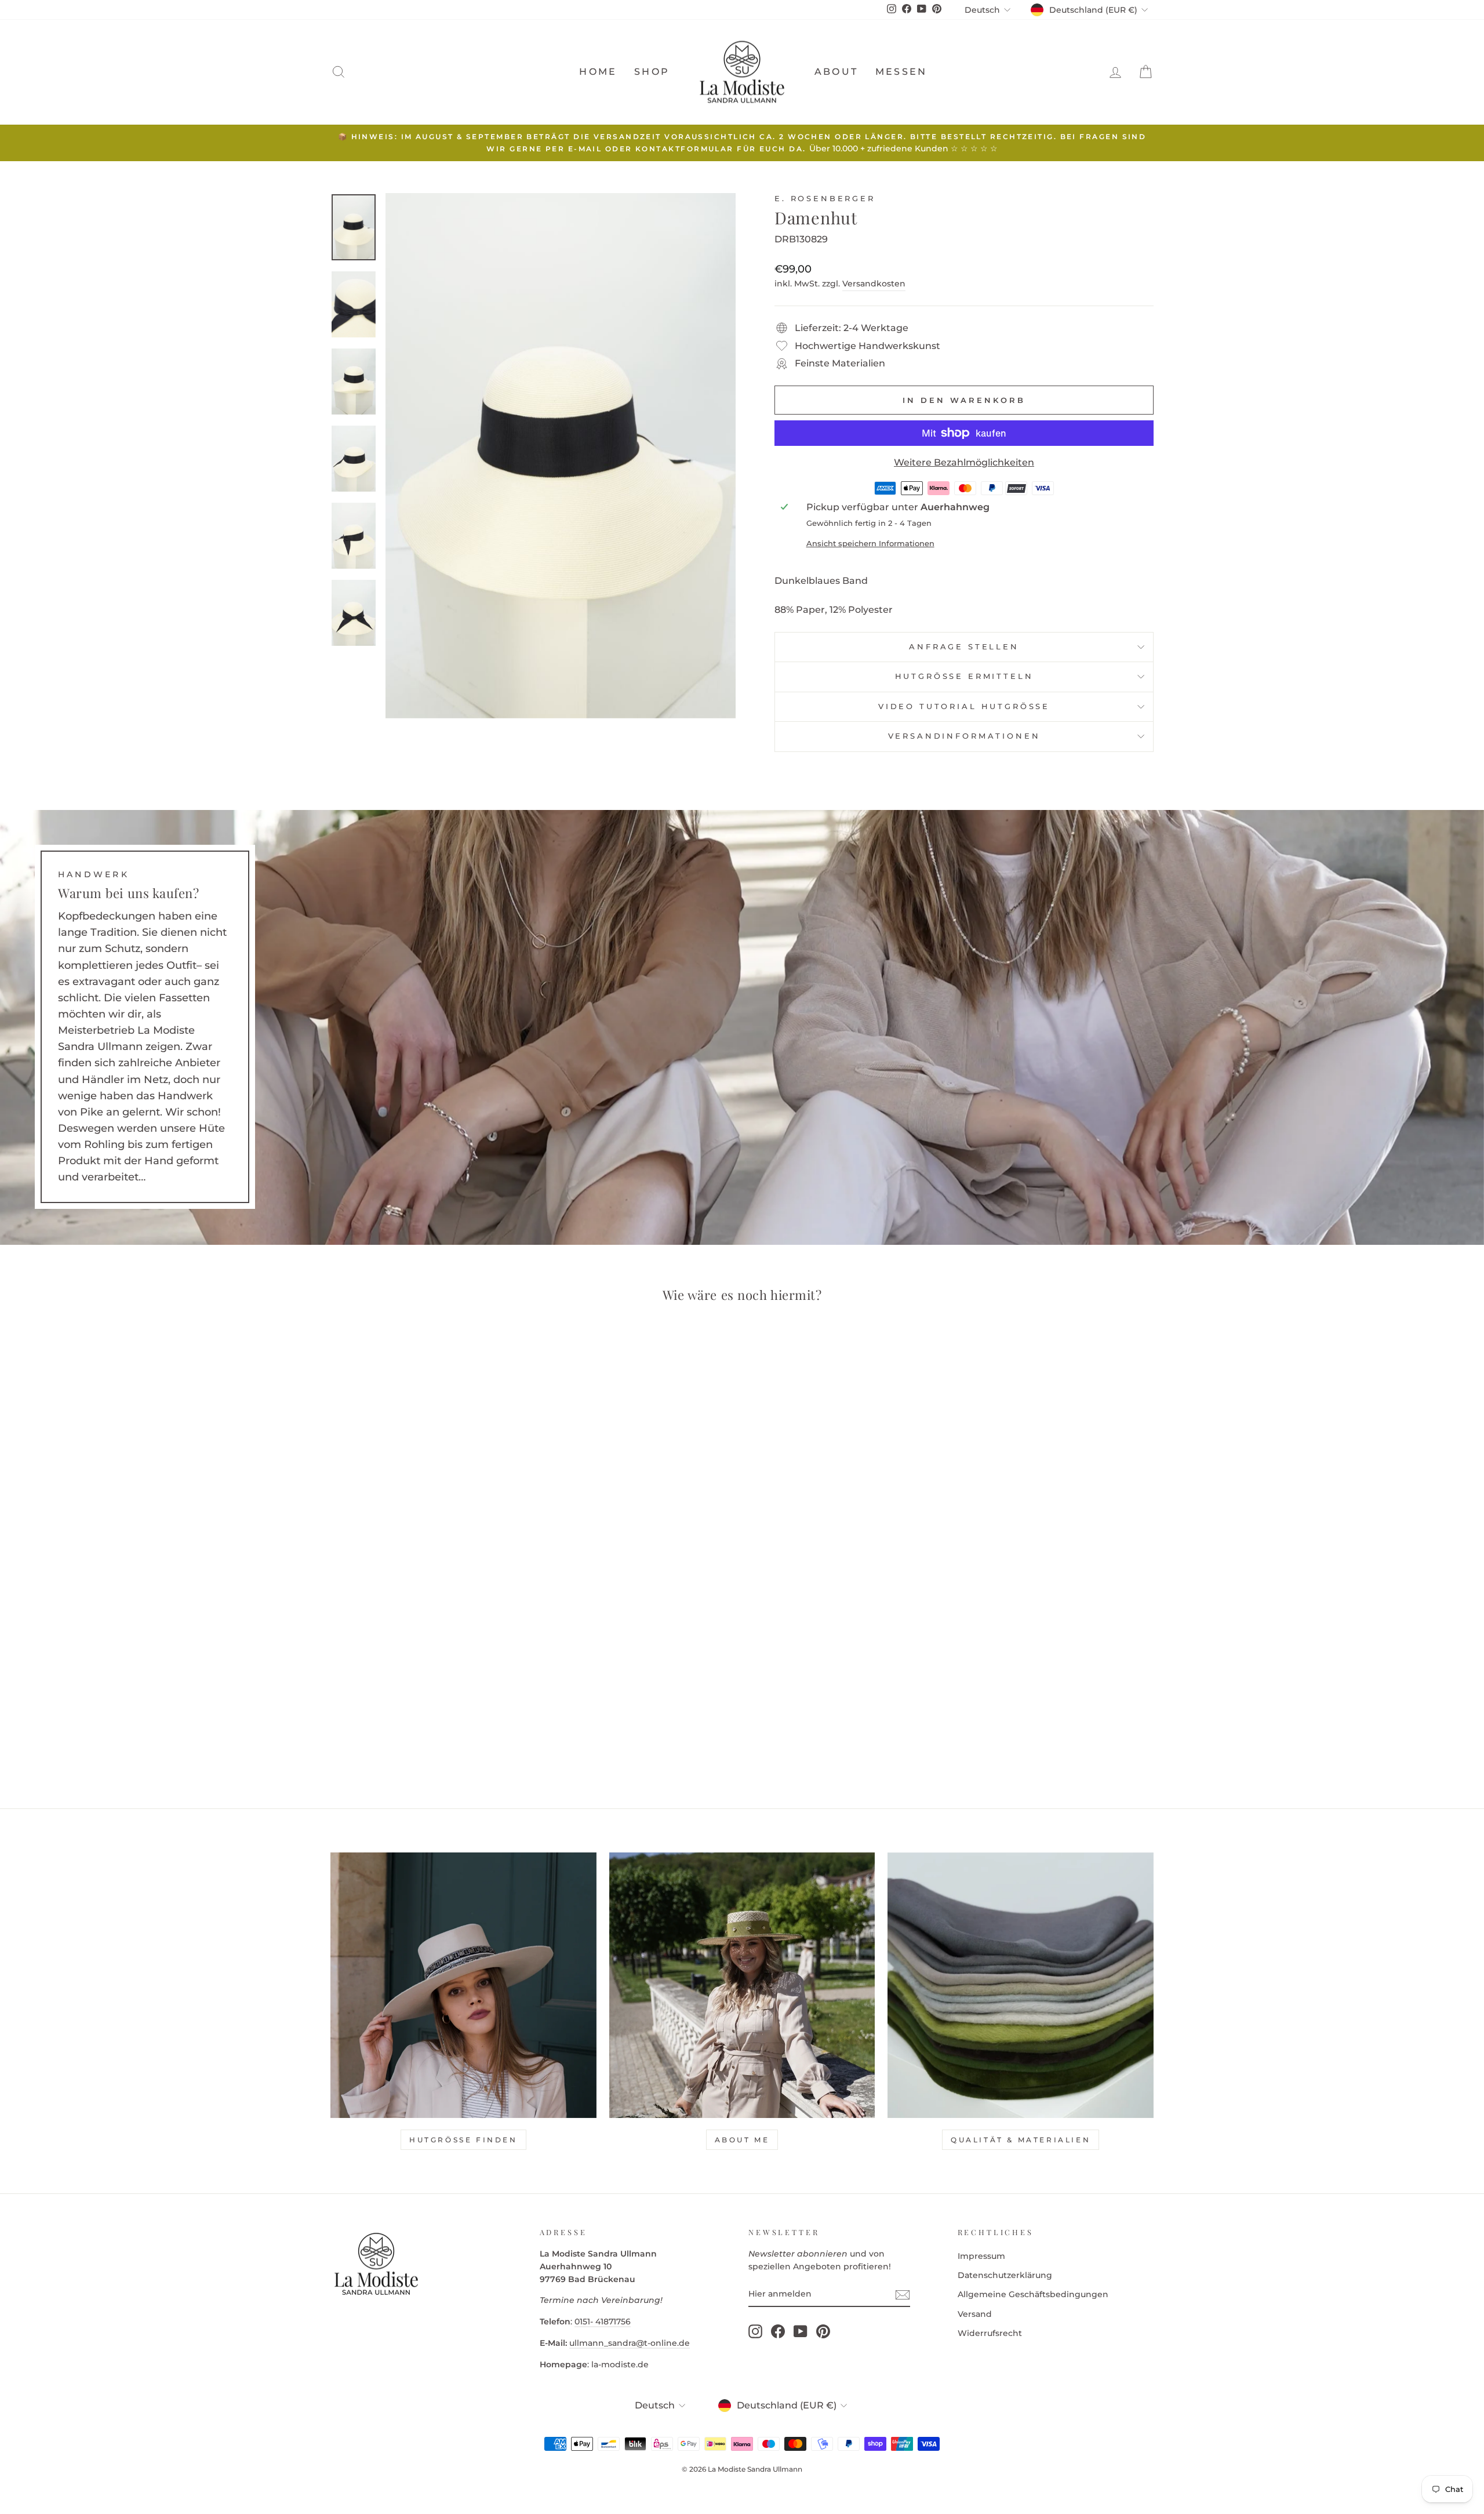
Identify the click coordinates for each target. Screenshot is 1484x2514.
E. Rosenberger (825, 199)
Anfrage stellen (964, 647)
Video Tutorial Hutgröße (964, 706)
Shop (652, 72)
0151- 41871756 (603, 2322)
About (836, 72)
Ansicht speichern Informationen (870, 544)
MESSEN (901, 72)
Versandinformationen (964, 736)
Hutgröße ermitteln (964, 676)
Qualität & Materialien (1021, 2140)
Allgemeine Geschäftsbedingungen (1033, 2294)
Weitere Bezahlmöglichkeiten (964, 462)
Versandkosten (874, 284)
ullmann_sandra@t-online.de (630, 2343)
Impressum (981, 2256)
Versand (975, 2314)
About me (742, 2140)
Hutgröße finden (463, 2140)
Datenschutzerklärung (1005, 2275)
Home (598, 72)
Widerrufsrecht (990, 2333)
